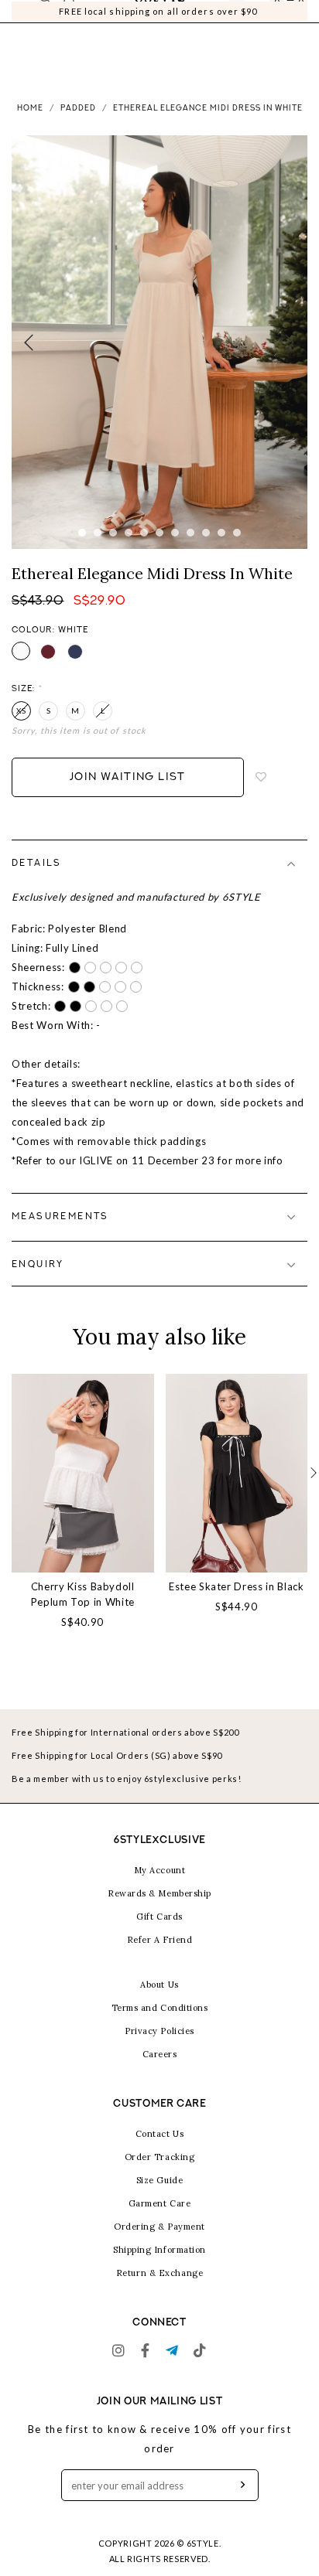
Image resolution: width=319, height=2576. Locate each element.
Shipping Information (159, 2269)
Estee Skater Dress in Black (237, 1606)
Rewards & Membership (159, 1913)
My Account (160, 1889)
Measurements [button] (60, 1236)
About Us (159, 2004)
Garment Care (160, 2223)
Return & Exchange (159, 2292)
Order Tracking (160, 2176)
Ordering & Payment (159, 2246)
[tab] (159, 883)
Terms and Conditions (160, 2027)
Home (30, 128)
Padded (78, 128)
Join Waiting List (128, 797)
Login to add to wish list (262, 797)
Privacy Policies (159, 2050)
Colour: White (50, 650)
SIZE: (27, 709)
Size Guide (160, 2199)
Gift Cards (159, 1936)
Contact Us (160, 2153)
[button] (314, 1492)
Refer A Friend (160, 1959)
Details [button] (37, 883)
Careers (160, 2073)
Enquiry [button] (38, 1284)
